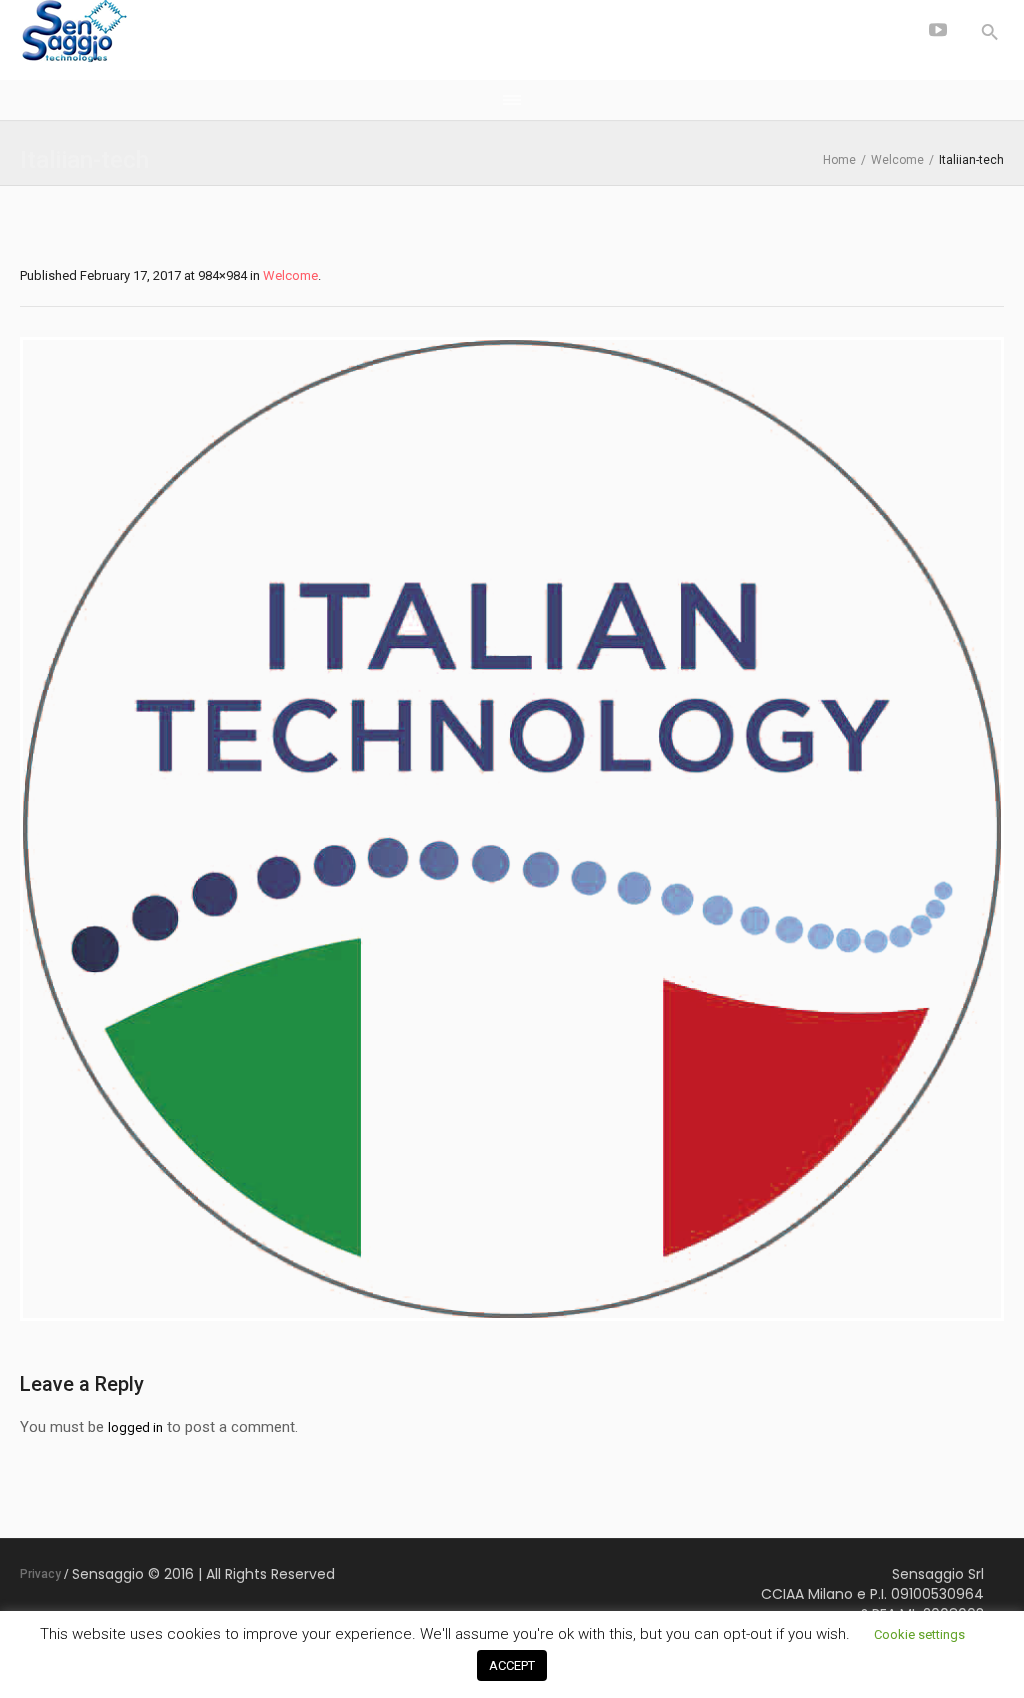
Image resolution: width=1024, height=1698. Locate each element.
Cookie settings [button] (919, 1634)
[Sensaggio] (170, 32)
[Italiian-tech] (512, 829)
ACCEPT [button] (512, 1665)
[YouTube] (938, 30)
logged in (135, 1427)
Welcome (897, 160)
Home (839, 160)
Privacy (40, 1574)
